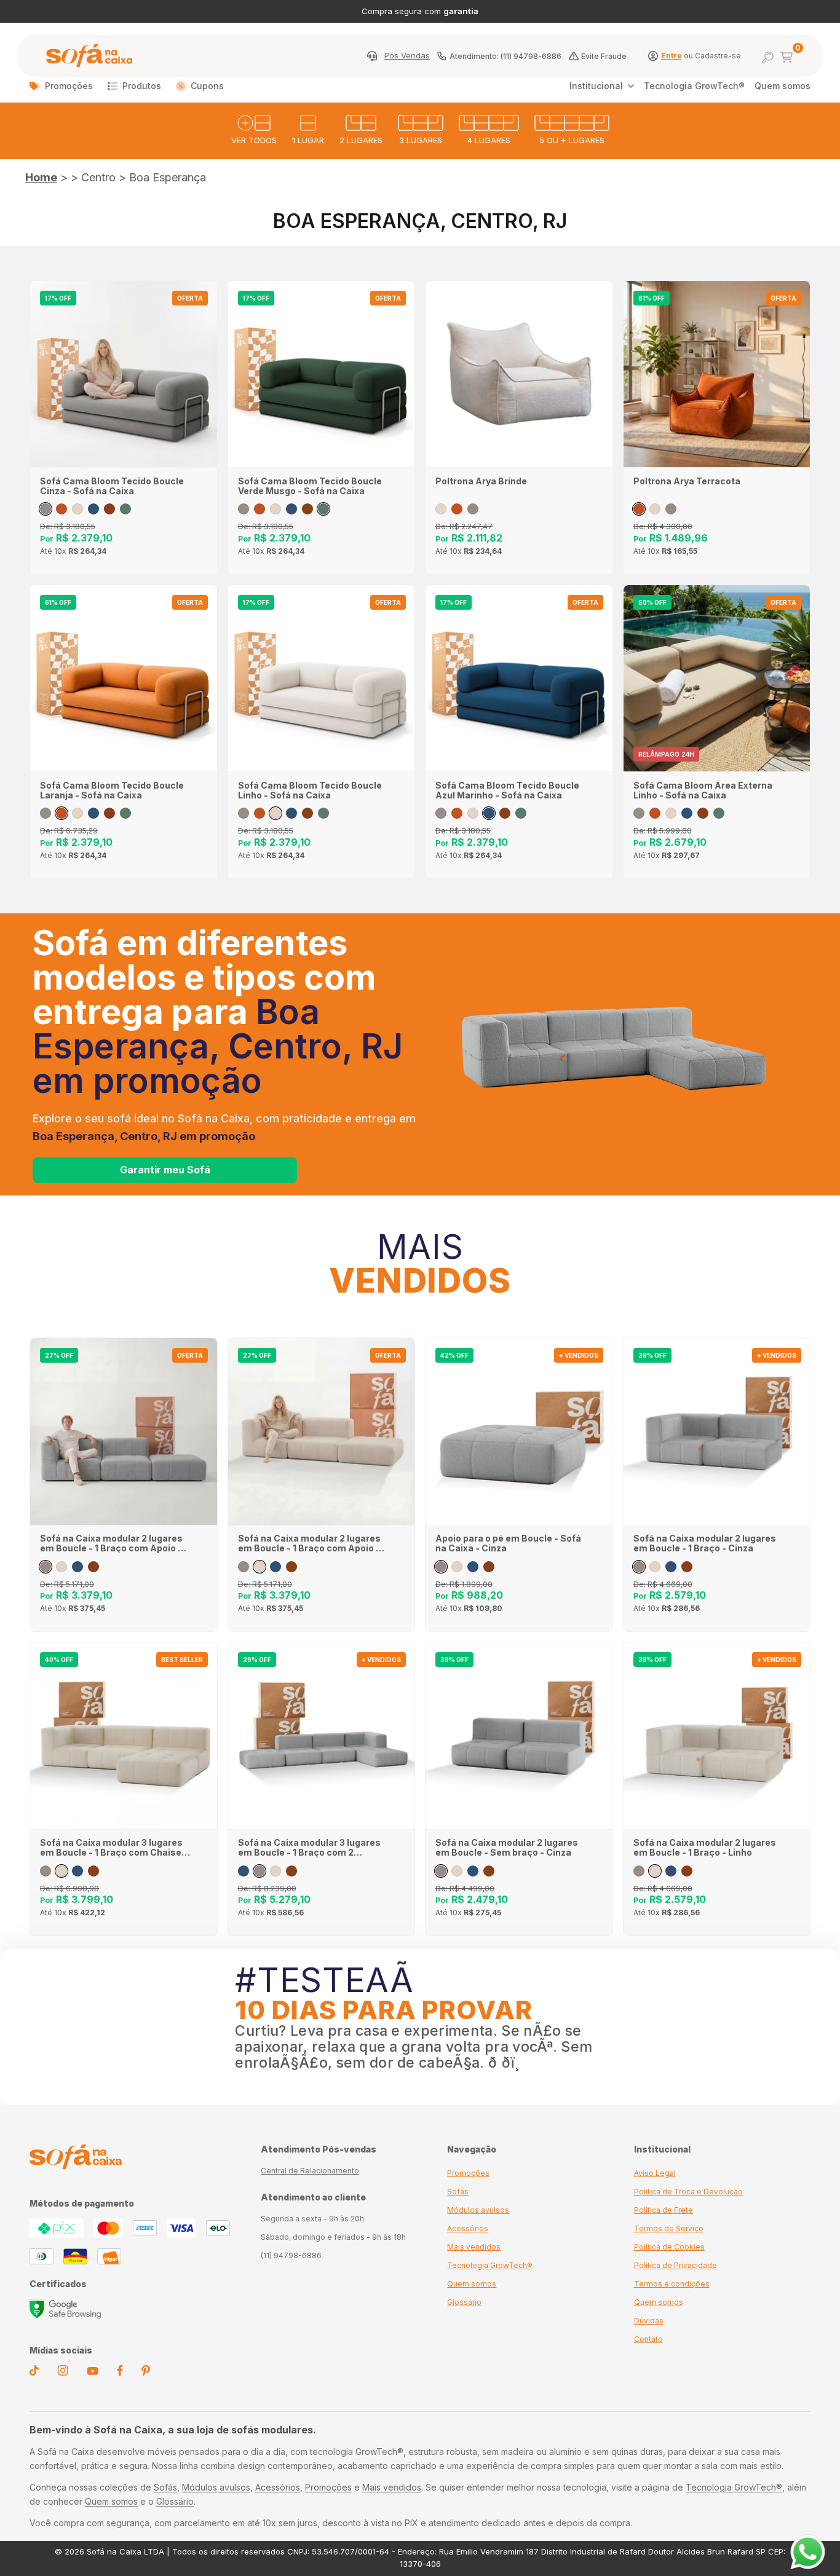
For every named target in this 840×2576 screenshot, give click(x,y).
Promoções (69, 86)
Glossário (464, 2302)
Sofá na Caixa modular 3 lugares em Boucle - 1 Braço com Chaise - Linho (114, 1848)
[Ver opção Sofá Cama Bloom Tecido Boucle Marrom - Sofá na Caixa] (109, 509)
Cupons (207, 86)
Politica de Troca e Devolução (688, 2192)
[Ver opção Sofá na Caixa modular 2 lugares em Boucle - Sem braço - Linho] (457, 1871)
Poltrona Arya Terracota (687, 481)
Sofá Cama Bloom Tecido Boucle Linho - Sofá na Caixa (310, 790)
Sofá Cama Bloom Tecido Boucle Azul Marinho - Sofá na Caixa (507, 790)
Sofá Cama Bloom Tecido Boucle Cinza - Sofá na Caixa (112, 486)
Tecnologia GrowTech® (694, 86)
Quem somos (783, 86)
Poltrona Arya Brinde (481, 481)
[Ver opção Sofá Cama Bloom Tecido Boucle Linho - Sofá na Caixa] (77, 509)
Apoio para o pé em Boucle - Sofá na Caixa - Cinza (508, 1543)
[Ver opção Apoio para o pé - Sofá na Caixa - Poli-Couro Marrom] (489, 1567)
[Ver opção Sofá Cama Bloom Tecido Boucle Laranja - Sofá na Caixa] (61, 509)
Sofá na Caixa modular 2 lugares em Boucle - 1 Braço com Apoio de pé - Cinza (114, 1543)
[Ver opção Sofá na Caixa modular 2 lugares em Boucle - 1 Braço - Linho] (655, 1567)
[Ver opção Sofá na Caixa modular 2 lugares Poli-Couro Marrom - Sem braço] (489, 1871)
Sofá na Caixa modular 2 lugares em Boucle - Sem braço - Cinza (507, 1848)
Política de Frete (664, 2210)
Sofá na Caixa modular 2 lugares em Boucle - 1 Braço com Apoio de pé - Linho (312, 1543)
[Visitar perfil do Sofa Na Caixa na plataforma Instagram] (63, 2373)
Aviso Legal (655, 2173)
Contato (648, 2339)
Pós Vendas (407, 56)
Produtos (142, 86)
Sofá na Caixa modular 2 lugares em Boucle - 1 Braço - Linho (705, 1848)
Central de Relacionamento (310, 2171)
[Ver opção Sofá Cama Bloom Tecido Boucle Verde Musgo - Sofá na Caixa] (125, 509)
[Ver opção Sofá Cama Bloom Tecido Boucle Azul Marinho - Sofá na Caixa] (93, 509)
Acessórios (468, 2228)
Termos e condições (672, 2284)
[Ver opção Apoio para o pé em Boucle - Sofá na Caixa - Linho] (457, 1567)
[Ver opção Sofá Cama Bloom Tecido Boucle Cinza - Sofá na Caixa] (46, 509)
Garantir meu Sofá (165, 1170)
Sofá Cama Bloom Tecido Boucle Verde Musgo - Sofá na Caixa (310, 486)
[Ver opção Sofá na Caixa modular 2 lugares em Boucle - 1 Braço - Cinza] (639, 1567)
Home (41, 177)
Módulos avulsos (478, 2210)
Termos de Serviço (669, 2228)
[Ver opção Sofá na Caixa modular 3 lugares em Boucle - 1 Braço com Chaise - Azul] (77, 1871)
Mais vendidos (474, 2247)
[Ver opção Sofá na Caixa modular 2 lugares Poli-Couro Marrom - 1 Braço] (687, 1567)
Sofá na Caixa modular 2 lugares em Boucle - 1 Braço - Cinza (705, 1543)
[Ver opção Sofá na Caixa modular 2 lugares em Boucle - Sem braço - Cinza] (441, 1871)
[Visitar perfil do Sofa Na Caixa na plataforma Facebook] (120, 2373)
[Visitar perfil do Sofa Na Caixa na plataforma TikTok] (34, 2373)
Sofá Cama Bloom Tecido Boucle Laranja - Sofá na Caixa (112, 790)
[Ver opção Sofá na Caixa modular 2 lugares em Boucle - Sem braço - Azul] (473, 1871)
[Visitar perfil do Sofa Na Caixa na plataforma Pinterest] (146, 2373)
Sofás (458, 2192)
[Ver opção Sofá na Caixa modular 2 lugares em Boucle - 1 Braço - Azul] (671, 1567)
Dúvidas (649, 2321)
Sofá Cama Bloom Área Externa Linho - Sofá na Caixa (703, 790)
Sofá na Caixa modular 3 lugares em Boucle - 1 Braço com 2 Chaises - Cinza (309, 1848)
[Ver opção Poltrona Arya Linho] (441, 509)
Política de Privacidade (676, 2265)
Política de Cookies (669, 2247)
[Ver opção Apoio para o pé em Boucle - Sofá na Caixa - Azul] (473, 1567)
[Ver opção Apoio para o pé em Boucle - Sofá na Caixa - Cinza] (441, 1567)
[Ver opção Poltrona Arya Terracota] (457, 509)
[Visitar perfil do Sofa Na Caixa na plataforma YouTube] (93, 2372)
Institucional (596, 86)
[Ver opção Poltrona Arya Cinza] (473, 509)
